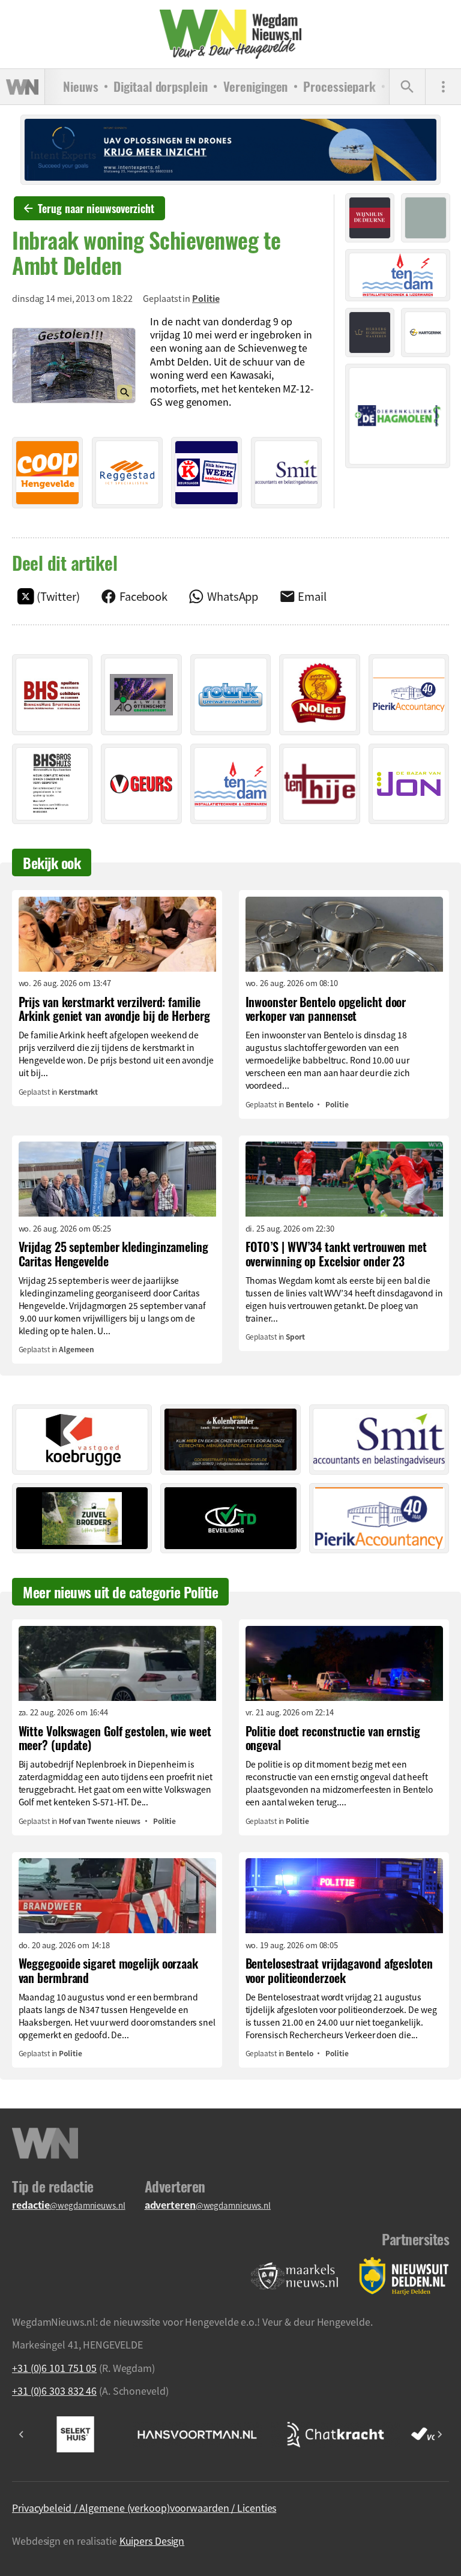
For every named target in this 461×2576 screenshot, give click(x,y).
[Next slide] (439, 2434)
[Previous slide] (22, 2434)
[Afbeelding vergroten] (74, 366)
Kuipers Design (152, 2541)
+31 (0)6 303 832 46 (54, 2391)
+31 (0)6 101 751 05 (54, 2368)
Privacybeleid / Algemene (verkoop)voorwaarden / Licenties (144, 2508)
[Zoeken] (407, 87)
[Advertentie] (47, 472)
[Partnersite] (295, 2276)
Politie (206, 298)
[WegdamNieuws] (231, 34)
